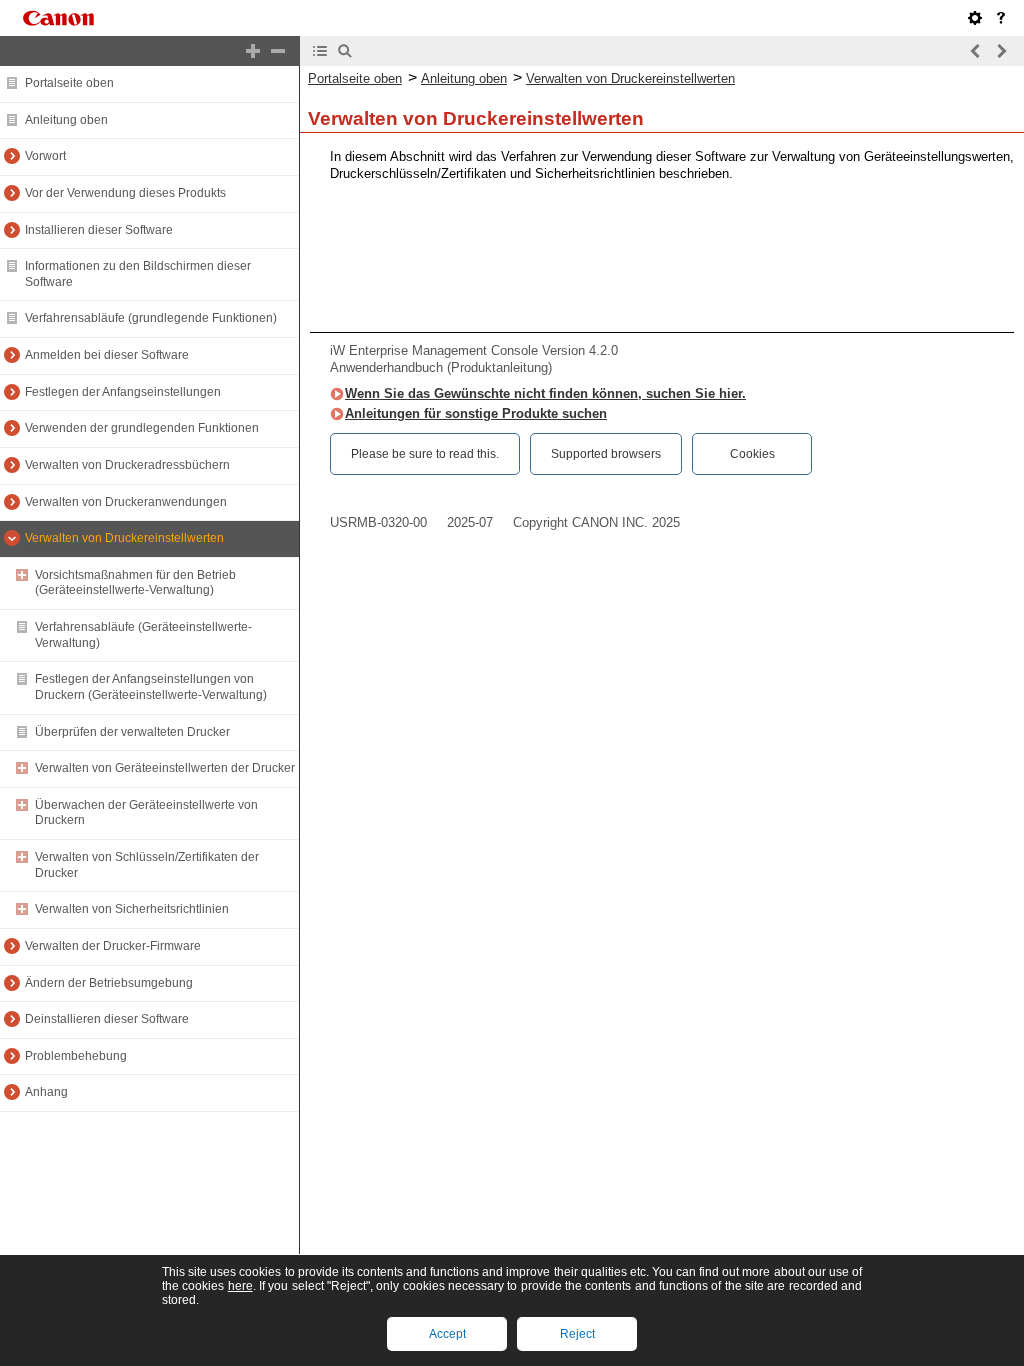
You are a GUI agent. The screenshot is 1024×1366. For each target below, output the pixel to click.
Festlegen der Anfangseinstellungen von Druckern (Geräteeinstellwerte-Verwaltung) (151, 687)
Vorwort (45, 156)
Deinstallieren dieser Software (107, 1019)
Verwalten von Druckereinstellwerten (124, 538)
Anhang (46, 1092)
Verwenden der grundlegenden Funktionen (142, 428)
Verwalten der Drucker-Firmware (113, 946)
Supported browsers (606, 454)
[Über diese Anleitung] (1001, 18)
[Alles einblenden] (253, 51)
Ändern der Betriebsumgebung (109, 983)
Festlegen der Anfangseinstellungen (123, 392)
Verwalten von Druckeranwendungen (126, 502)
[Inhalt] (320, 51)
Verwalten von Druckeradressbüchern (127, 465)
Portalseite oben (69, 83)
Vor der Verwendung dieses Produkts (125, 193)
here (240, 1286)
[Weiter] (1001, 51)
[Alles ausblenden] (278, 51)
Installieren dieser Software (99, 230)
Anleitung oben (66, 120)
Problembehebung (76, 1056)
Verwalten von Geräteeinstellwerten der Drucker (165, 768)
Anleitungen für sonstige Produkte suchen (476, 413)
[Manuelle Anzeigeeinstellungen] (975, 18)
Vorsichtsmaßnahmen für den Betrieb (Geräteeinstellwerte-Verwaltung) (135, 583)
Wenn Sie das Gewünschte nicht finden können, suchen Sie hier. (545, 393)
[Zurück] (976, 51)
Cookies (752, 454)
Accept (447, 1334)
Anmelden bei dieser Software (107, 355)
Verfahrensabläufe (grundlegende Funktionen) (151, 318)
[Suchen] (345, 51)
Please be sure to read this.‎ (425, 454)
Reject (577, 1334)
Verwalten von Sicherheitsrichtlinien (132, 909)
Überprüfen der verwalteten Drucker (132, 732)
